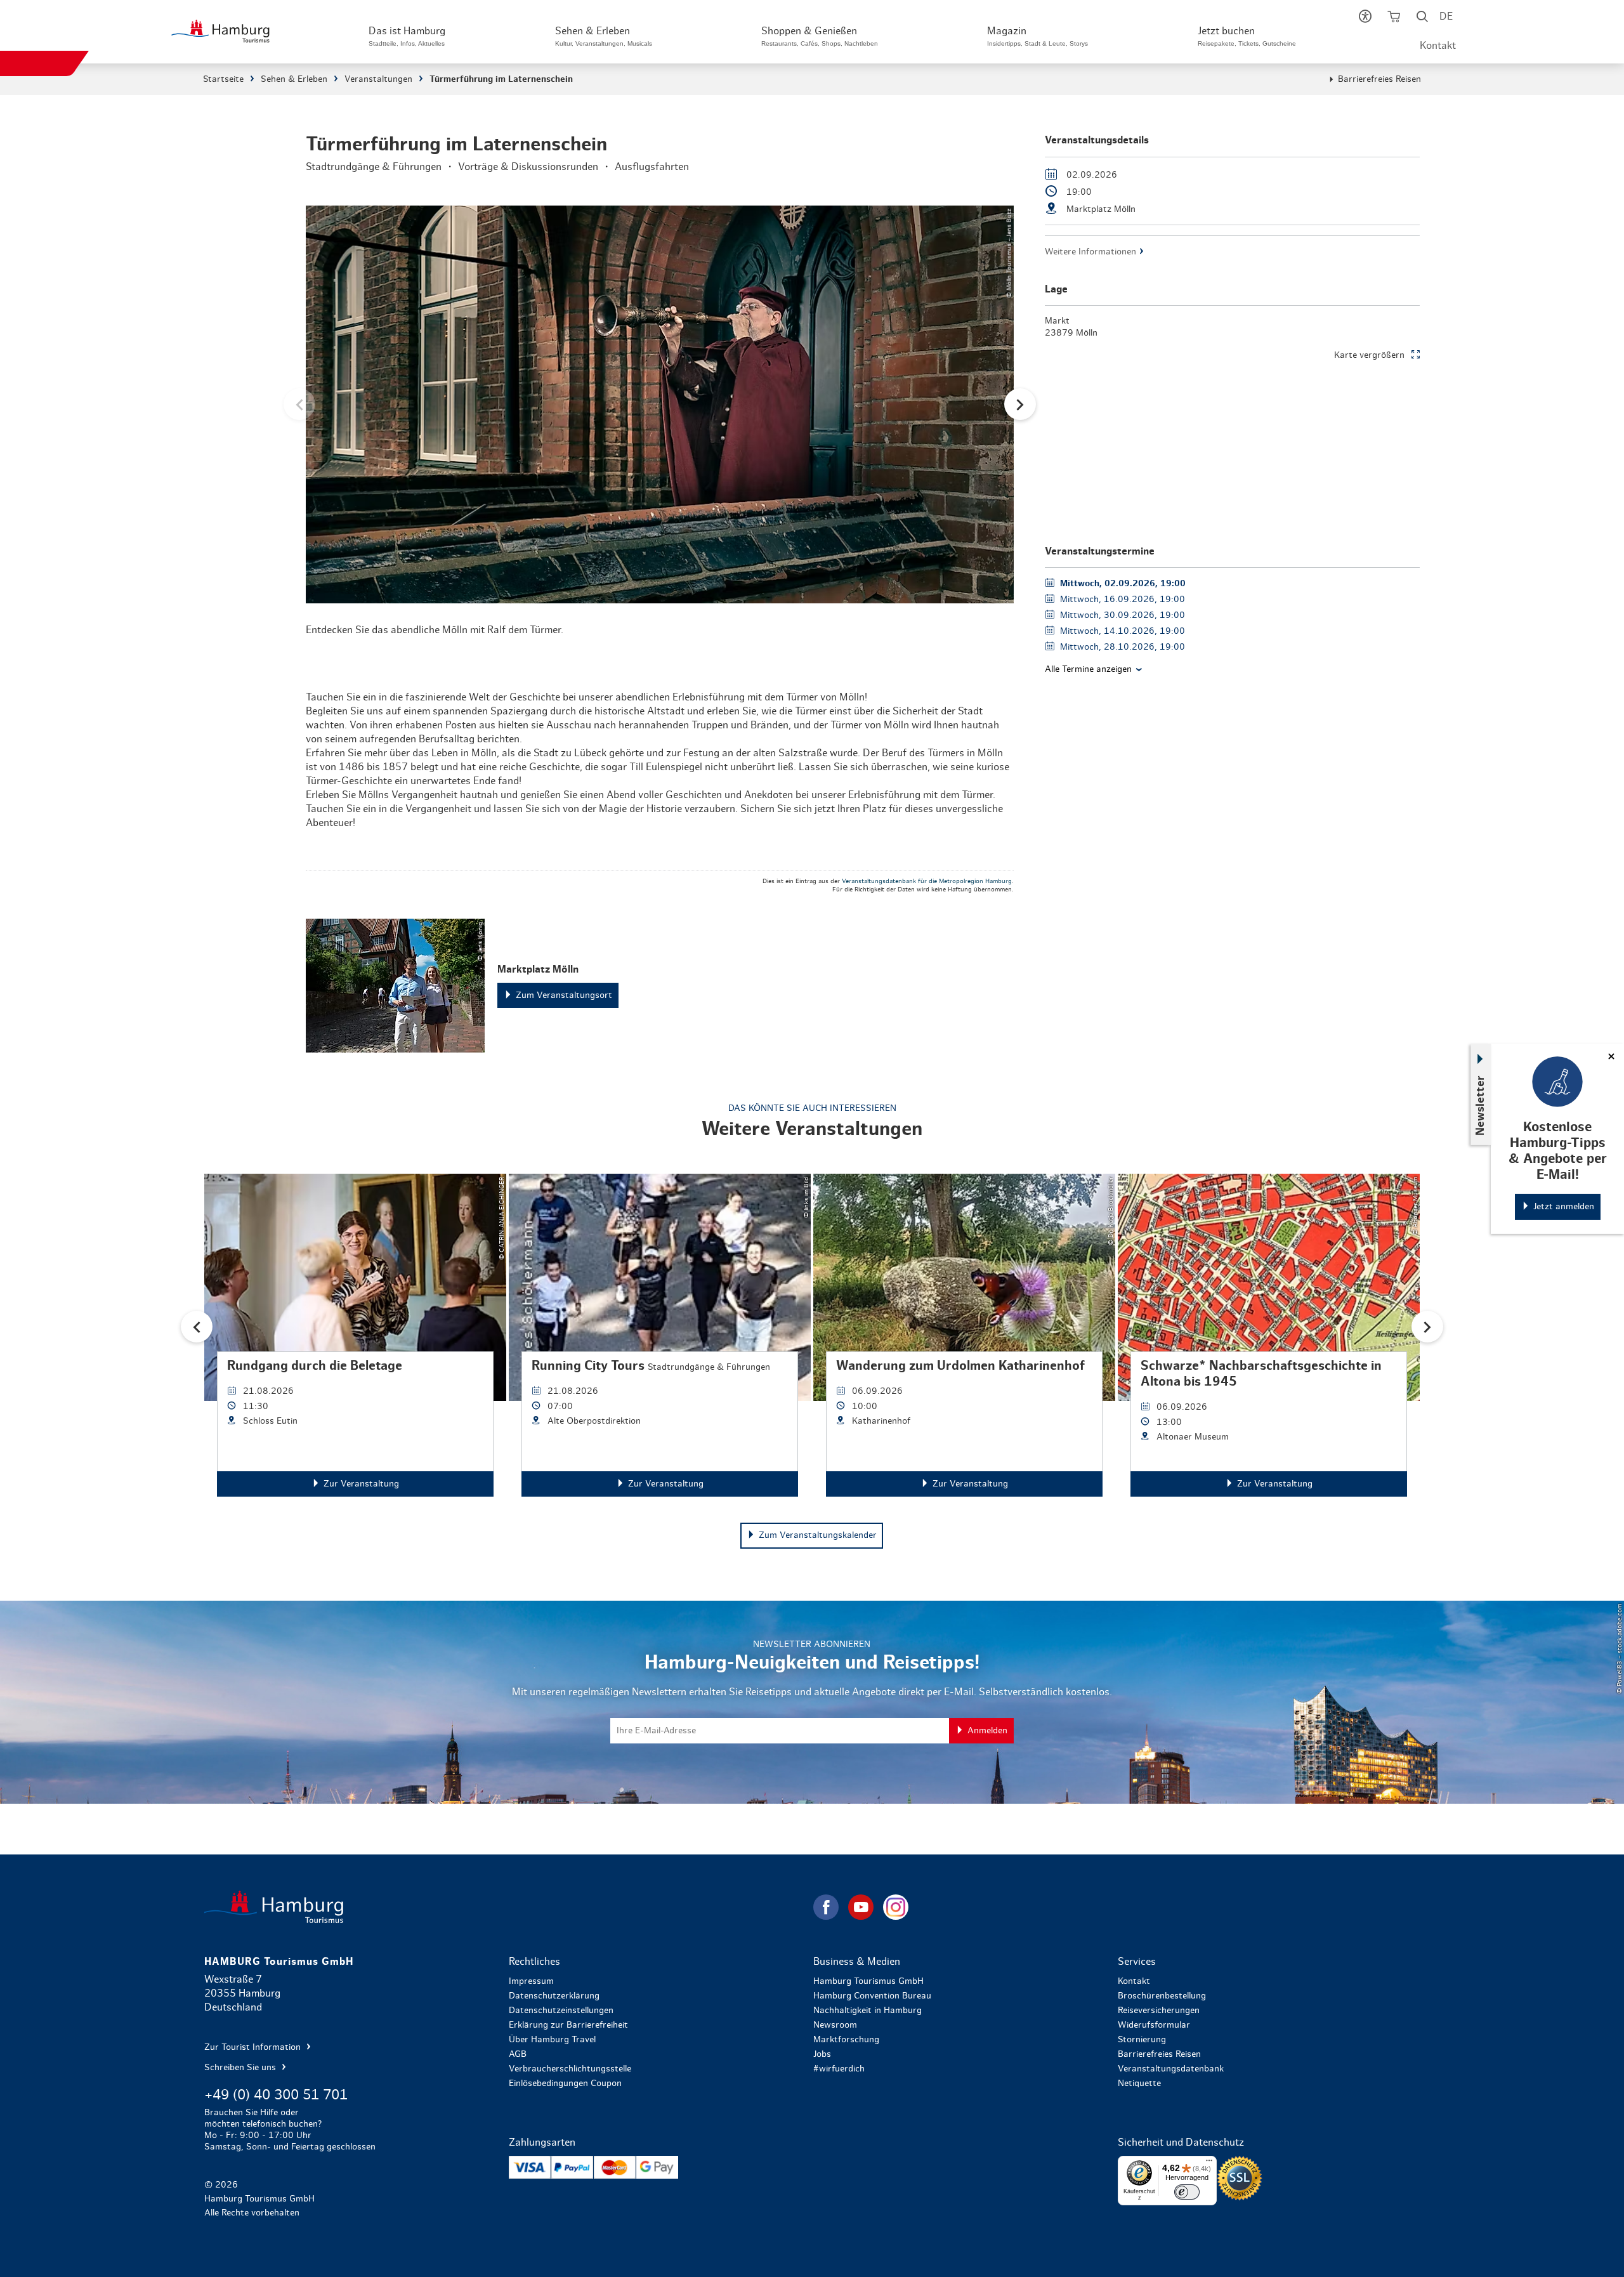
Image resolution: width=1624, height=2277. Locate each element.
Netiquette (1139, 2083)
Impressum (531, 1981)
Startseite (223, 79)
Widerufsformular (1154, 2025)
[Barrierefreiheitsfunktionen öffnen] (1365, 19)
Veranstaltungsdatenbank (1171, 2069)
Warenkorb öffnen (1393, 19)
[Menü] (1209, 2163)
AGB (518, 2054)
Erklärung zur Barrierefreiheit (568, 2025)
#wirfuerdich (839, 2069)
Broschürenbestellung (1162, 1996)
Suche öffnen (1422, 19)
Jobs (822, 2054)
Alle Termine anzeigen (1088, 669)
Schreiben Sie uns (241, 2068)
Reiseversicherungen (1159, 2011)
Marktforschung (846, 2040)
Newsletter (1481, 1105)
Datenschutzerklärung (554, 1996)
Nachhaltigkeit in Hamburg (868, 2011)
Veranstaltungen (378, 79)
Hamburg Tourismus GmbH (868, 1981)
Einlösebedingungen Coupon (565, 2083)
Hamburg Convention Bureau (872, 1996)
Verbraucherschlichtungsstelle (570, 2069)
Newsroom (835, 2025)
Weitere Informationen (1090, 252)
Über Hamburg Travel (552, 2040)
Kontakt (1438, 46)
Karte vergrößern (1369, 355)
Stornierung (1142, 2040)
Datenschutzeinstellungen (561, 2011)
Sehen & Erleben (294, 79)
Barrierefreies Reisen (1379, 79)
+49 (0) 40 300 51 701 (276, 2095)
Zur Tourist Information (254, 2047)
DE (1446, 16)
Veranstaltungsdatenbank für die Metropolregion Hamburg (927, 881)
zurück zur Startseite (507, 1907)
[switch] (1187, 2192)
